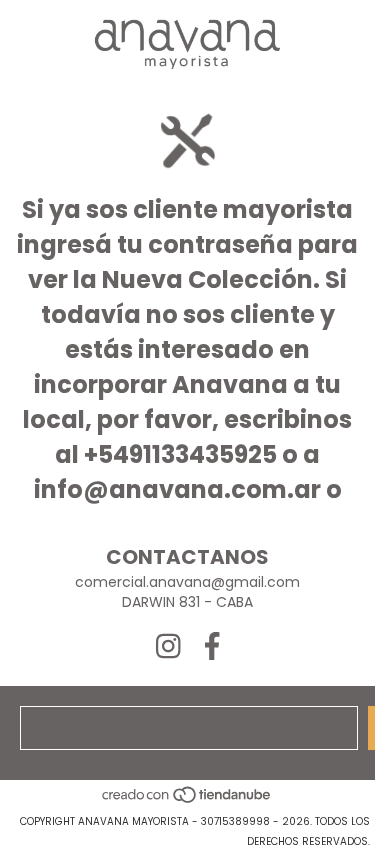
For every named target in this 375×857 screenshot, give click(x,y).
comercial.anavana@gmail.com (187, 582)
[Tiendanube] (187, 801)
